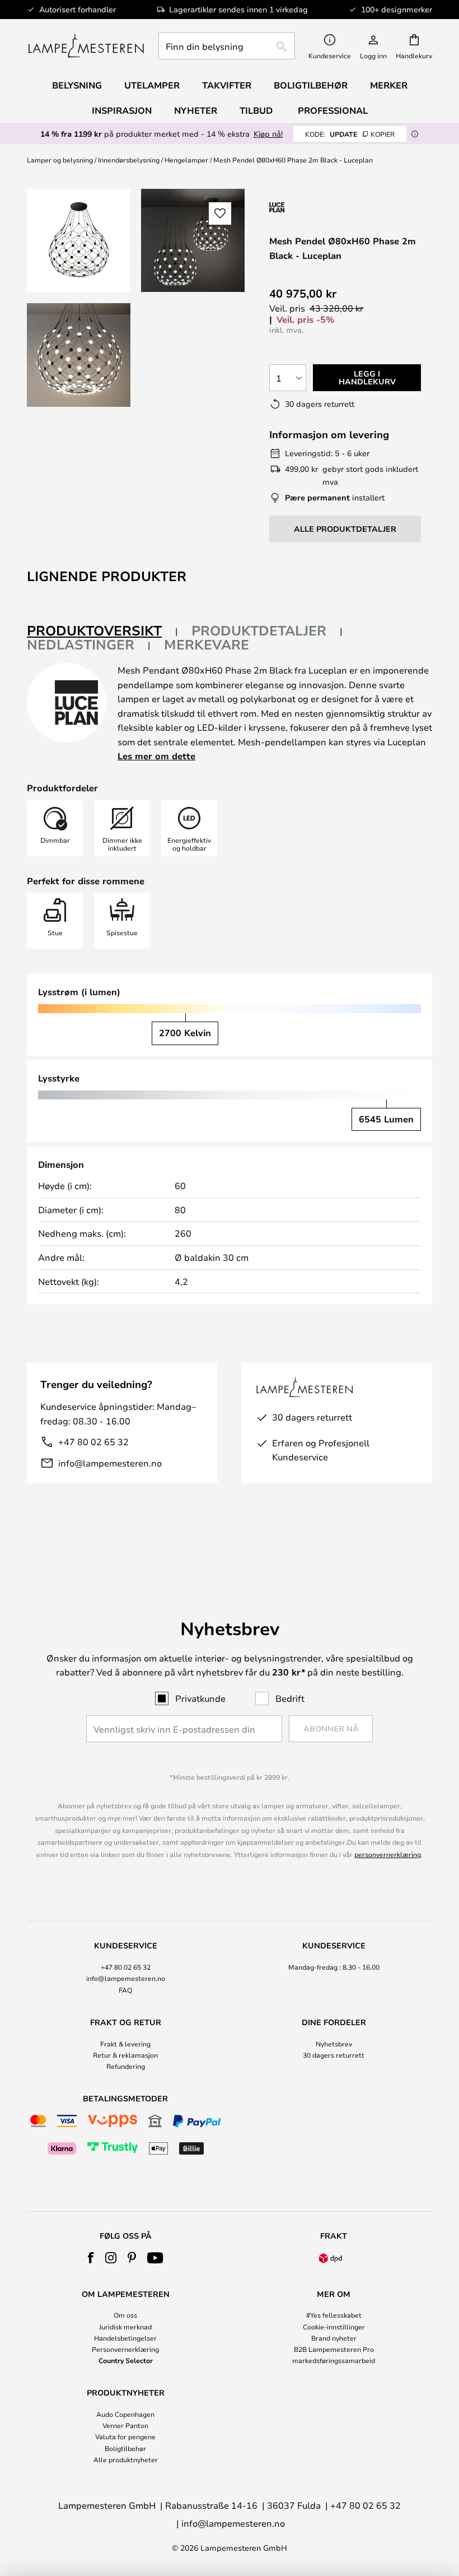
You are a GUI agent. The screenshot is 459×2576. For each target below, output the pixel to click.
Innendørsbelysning (129, 160)
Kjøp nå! (268, 134)
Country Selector (126, 2360)
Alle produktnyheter (126, 2459)
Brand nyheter (334, 2338)
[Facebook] (91, 2258)
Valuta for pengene (125, 2436)
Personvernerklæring (125, 2349)
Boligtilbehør (125, 2448)
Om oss (125, 2315)
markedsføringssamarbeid (334, 2360)
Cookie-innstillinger (334, 2327)
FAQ (125, 1990)
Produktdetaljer (259, 630)
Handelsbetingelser (125, 2338)
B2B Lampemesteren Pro (334, 2349)
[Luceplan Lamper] (329, 207)
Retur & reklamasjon (125, 2055)
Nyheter (196, 110)
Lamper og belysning (60, 160)
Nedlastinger (81, 644)
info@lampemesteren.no (110, 1463)
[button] (79, 355)
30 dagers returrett (334, 2055)
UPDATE (350, 134)
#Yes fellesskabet (334, 2315)
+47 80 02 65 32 (93, 1442)
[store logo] (86, 46)
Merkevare (207, 644)
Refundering (126, 2066)
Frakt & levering (125, 2044)
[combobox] (227, 46)
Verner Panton (125, 2425)
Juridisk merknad (125, 2327)
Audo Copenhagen (125, 2414)
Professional (333, 110)
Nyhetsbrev (334, 2044)
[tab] (102, 631)
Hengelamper (186, 160)
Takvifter (227, 85)
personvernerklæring (388, 1854)
